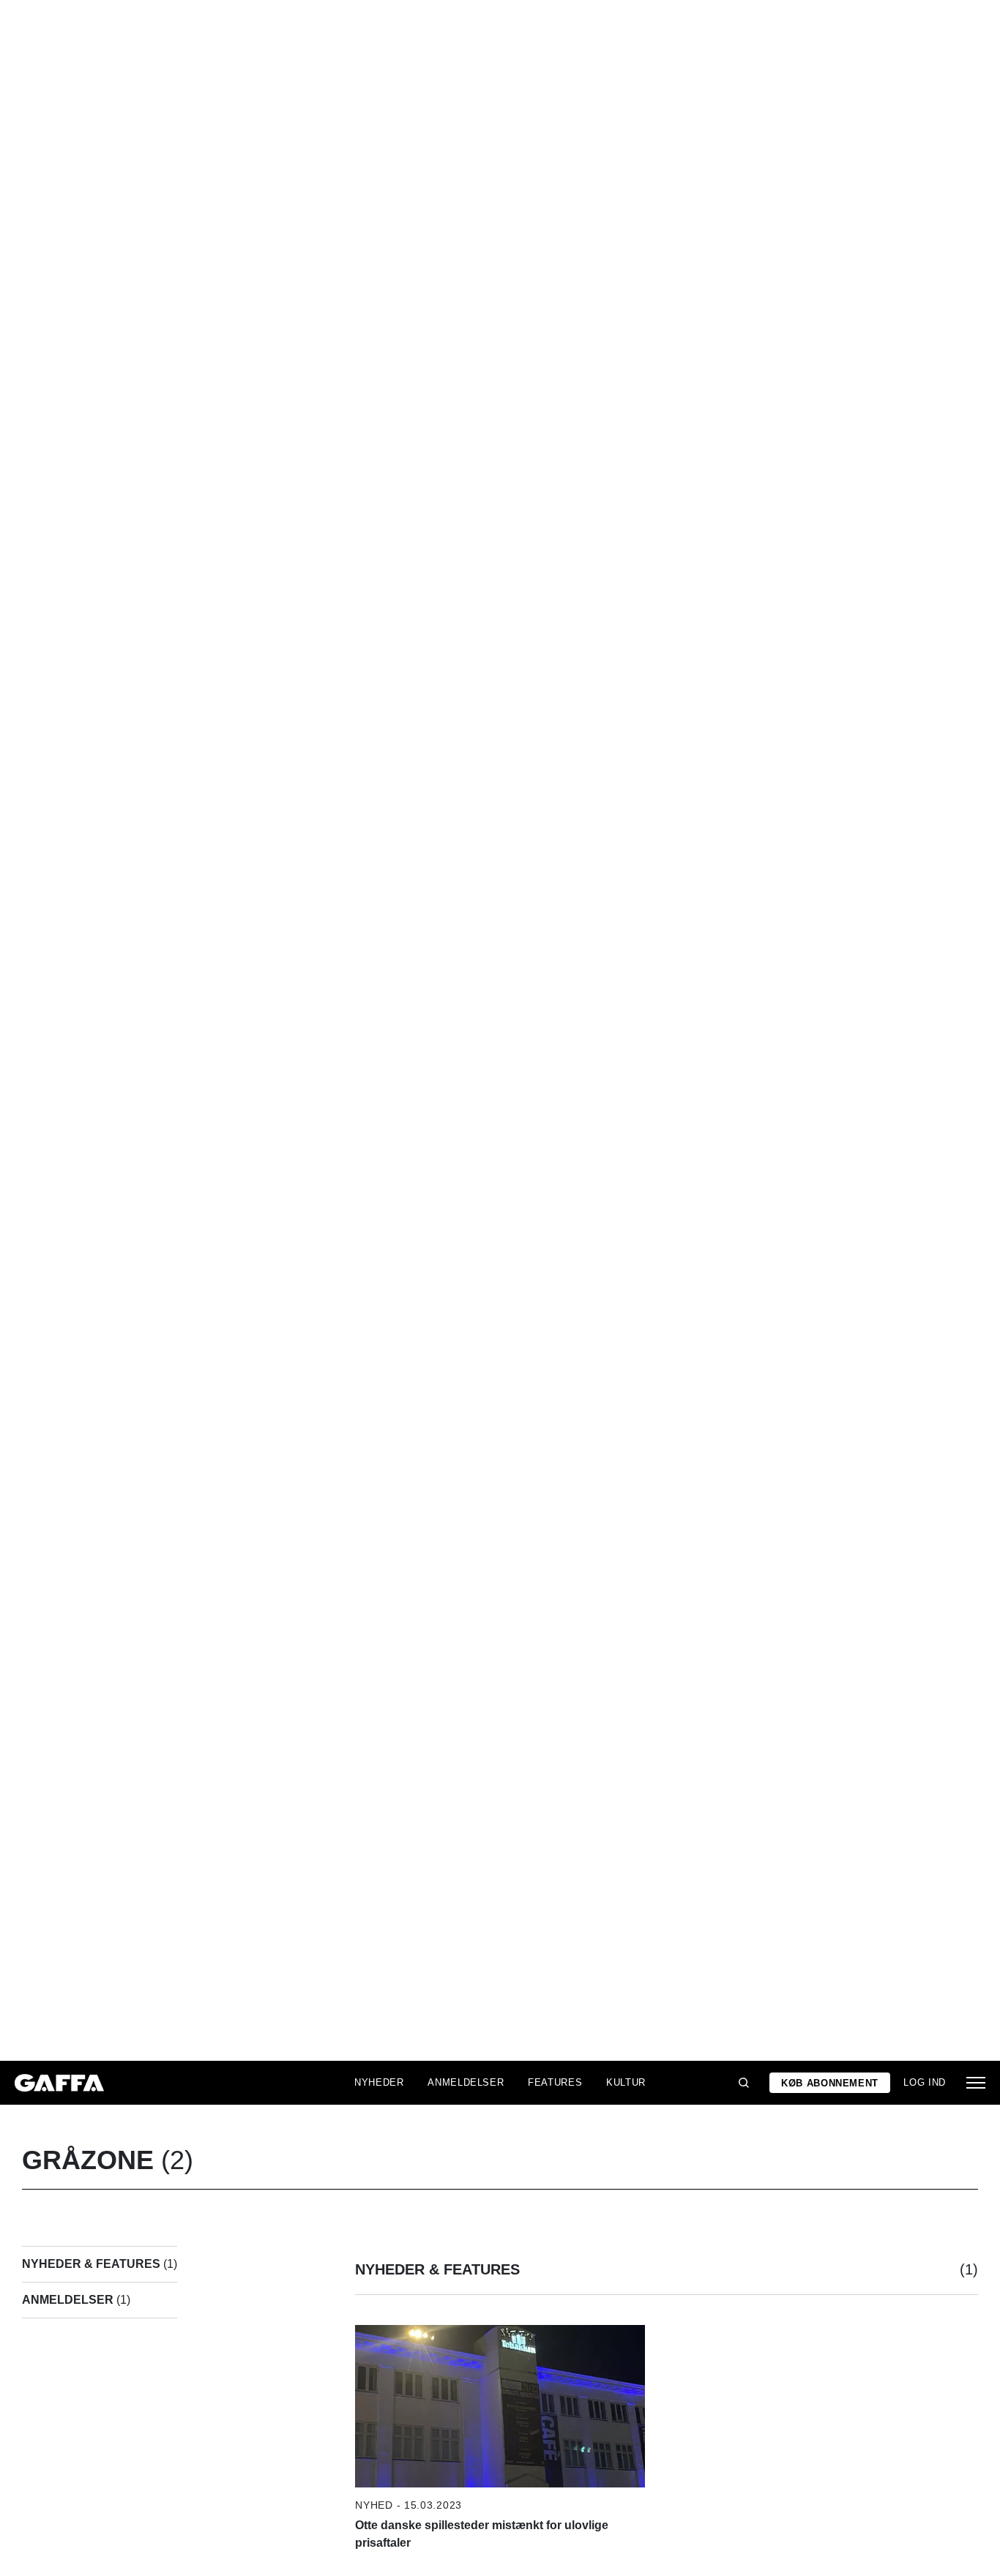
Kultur (626, 2082)
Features (555, 2082)
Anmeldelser (466, 2082)
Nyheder (379, 2082)
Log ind (925, 2082)
